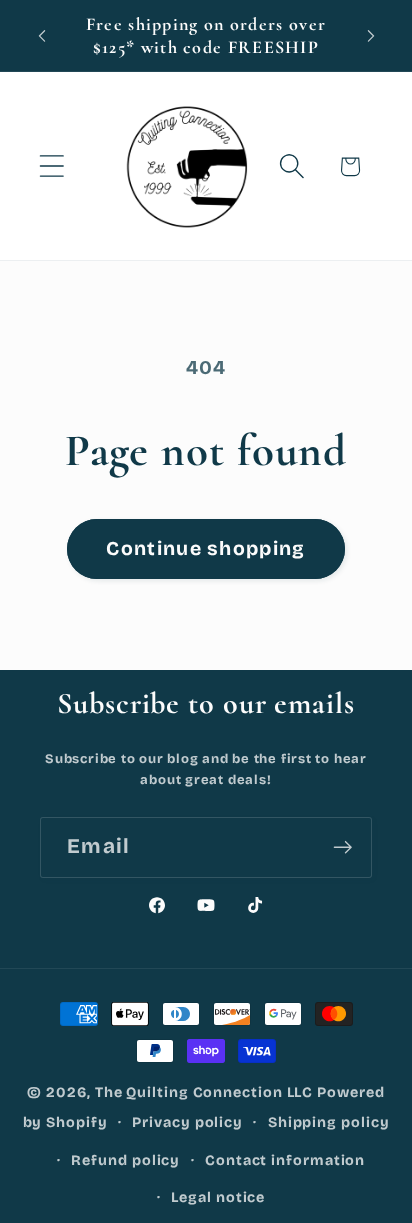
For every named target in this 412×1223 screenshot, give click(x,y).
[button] (51, 166)
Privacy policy (187, 1122)
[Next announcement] (371, 36)
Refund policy (125, 1160)
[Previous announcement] (42, 36)
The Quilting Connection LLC (204, 1092)
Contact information (285, 1160)
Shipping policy (329, 1122)
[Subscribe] (342, 847)
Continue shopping (205, 548)
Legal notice (218, 1197)
